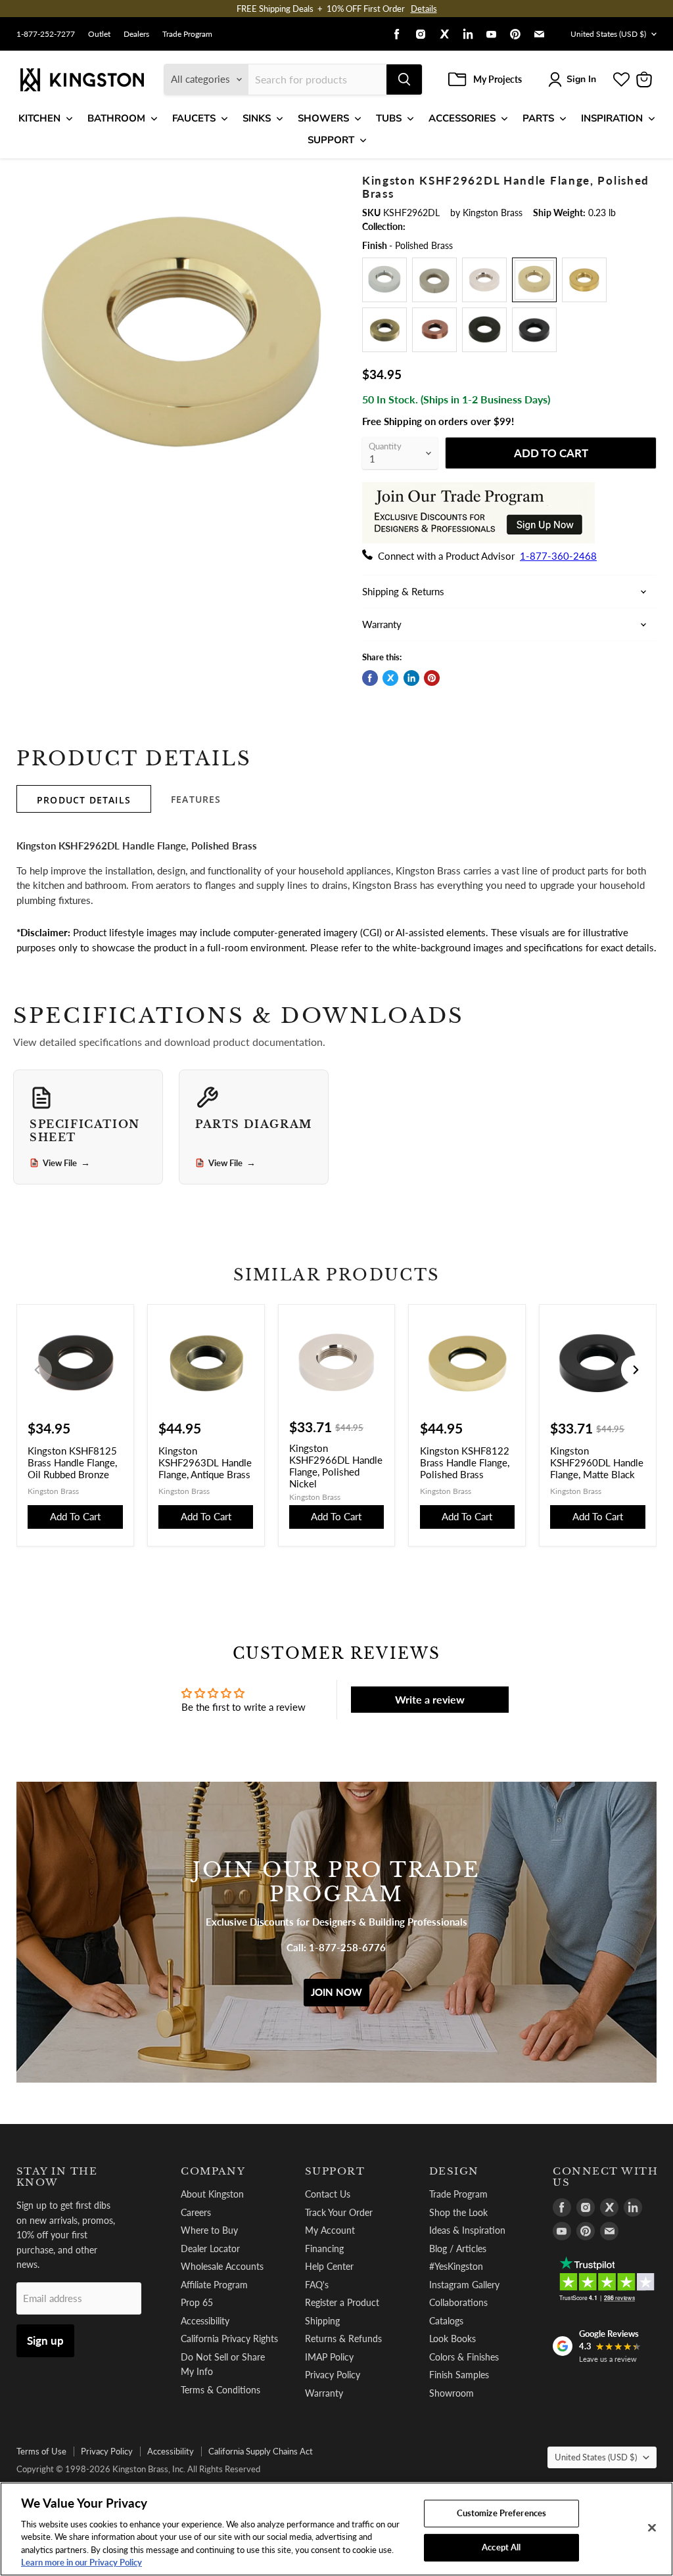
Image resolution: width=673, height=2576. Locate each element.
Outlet (99, 34)
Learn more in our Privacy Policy (81, 2562)
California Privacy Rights (229, 2339)
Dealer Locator (210, 2248)
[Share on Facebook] (370, 678)
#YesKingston (456, 2266)
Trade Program (187, 34)
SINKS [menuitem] (257, 118)
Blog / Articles (458, 2248)
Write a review (430, 1699)
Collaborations (458, 2302)
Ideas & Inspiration (467, 2230)
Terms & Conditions (220, 2390)
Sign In (581, 79)
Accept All (501, 2547)
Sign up (45, 2340)
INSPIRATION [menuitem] (612, 118)
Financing (324, 2248)
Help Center (329, 2266)
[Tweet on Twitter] (390, 678)
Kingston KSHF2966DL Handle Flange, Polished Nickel (336, 1466)
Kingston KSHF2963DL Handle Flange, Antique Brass (205, 1462)
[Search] (404, 79)
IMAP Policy (329, 2357)
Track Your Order (339, 2212)
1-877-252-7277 (46, 34)
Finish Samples (459, 2375)
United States (608, 34)
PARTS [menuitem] (538, 118)
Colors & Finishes (464, 2357)
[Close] (652, 2528)
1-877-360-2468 (558, 556)
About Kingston (212, 2194)
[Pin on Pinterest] (432, 678)
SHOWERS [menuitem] (323, 118)
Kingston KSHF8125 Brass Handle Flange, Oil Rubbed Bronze (72, 1462)
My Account (330, 2230)
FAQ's (317, 2285)
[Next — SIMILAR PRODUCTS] (636, 1370)
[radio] (384, 280)
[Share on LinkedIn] (411, 678)
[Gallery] (181, 339)
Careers (196, 2212)
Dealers (136, 34)
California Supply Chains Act (261, 2451)
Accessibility (205, 2321)
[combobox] (317, 79)
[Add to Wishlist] (327, 182)
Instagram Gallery (464, 2285)
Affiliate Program (214, 2285)
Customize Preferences (502, 2513)
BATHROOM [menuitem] (116, 118)
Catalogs (446, 2321)
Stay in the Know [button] (57, 2177)
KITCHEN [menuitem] (39, 118)
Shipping (322, 2321)
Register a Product (342, 2302)
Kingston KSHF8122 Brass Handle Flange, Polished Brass (465, 1462)
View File (66, 1163)
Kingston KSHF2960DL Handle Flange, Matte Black (597, 1462)
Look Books (453, 2339)
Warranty (324, 2393)
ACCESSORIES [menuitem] (462, 118)
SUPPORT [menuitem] (331, 140)
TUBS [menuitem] (389, 118)
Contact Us (328, 2194)
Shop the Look (458, 2212)
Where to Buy (209, 2230)
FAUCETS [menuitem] (194, 118)
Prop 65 (197, 2302)
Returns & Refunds (343, 2339)
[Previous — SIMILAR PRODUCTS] (37, 1370)
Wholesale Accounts (222, 2266)
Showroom (452, 2393)
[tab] (84, 799)
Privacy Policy (333, 2375)
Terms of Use (41, 2451)
